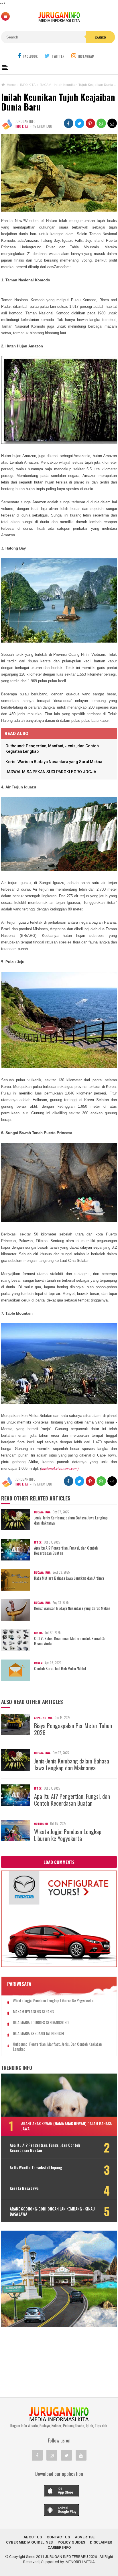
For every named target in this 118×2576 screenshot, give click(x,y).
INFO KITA (22, 126)
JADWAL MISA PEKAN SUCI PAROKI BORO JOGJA (51, 772)
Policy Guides (71, 2542)
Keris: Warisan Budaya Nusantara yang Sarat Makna (54, 762)
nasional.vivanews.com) (60, 1468)
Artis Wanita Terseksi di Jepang (36, 2167)
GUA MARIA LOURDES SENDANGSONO (41, 2023)
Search (101, 37)
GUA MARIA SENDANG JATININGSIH (38, 2033)
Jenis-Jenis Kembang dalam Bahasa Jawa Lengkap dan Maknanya (71, 1520)
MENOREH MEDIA (80, 2562)
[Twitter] (66, 2455)
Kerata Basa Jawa (24, 2188)
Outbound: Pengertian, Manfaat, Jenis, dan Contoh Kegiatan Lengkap (57, 2047)
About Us (33, 2537)
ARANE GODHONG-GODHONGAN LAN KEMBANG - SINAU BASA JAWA (52, 2211)
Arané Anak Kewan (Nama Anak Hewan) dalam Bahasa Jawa (66, 2126)
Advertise (85, 2537)
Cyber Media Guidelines (29, 2542)
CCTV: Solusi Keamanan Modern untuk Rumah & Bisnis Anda (69, 1641)
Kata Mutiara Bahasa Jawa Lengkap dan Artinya (69, 1578)
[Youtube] (81, 2455)
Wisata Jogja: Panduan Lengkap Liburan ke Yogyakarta (68, 1835)
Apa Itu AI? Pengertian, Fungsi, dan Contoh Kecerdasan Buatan (66, 1550)
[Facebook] (37, 2455)
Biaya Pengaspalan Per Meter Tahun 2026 (73, 1729)
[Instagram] (52, 2455)
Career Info (59, 2547)
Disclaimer (101, 2542)
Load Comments (59, 1862)
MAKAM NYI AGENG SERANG (33, 2012)
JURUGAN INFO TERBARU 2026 (71, 2557)
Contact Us (58, 2537)
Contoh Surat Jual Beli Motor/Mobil (60, 1668)
